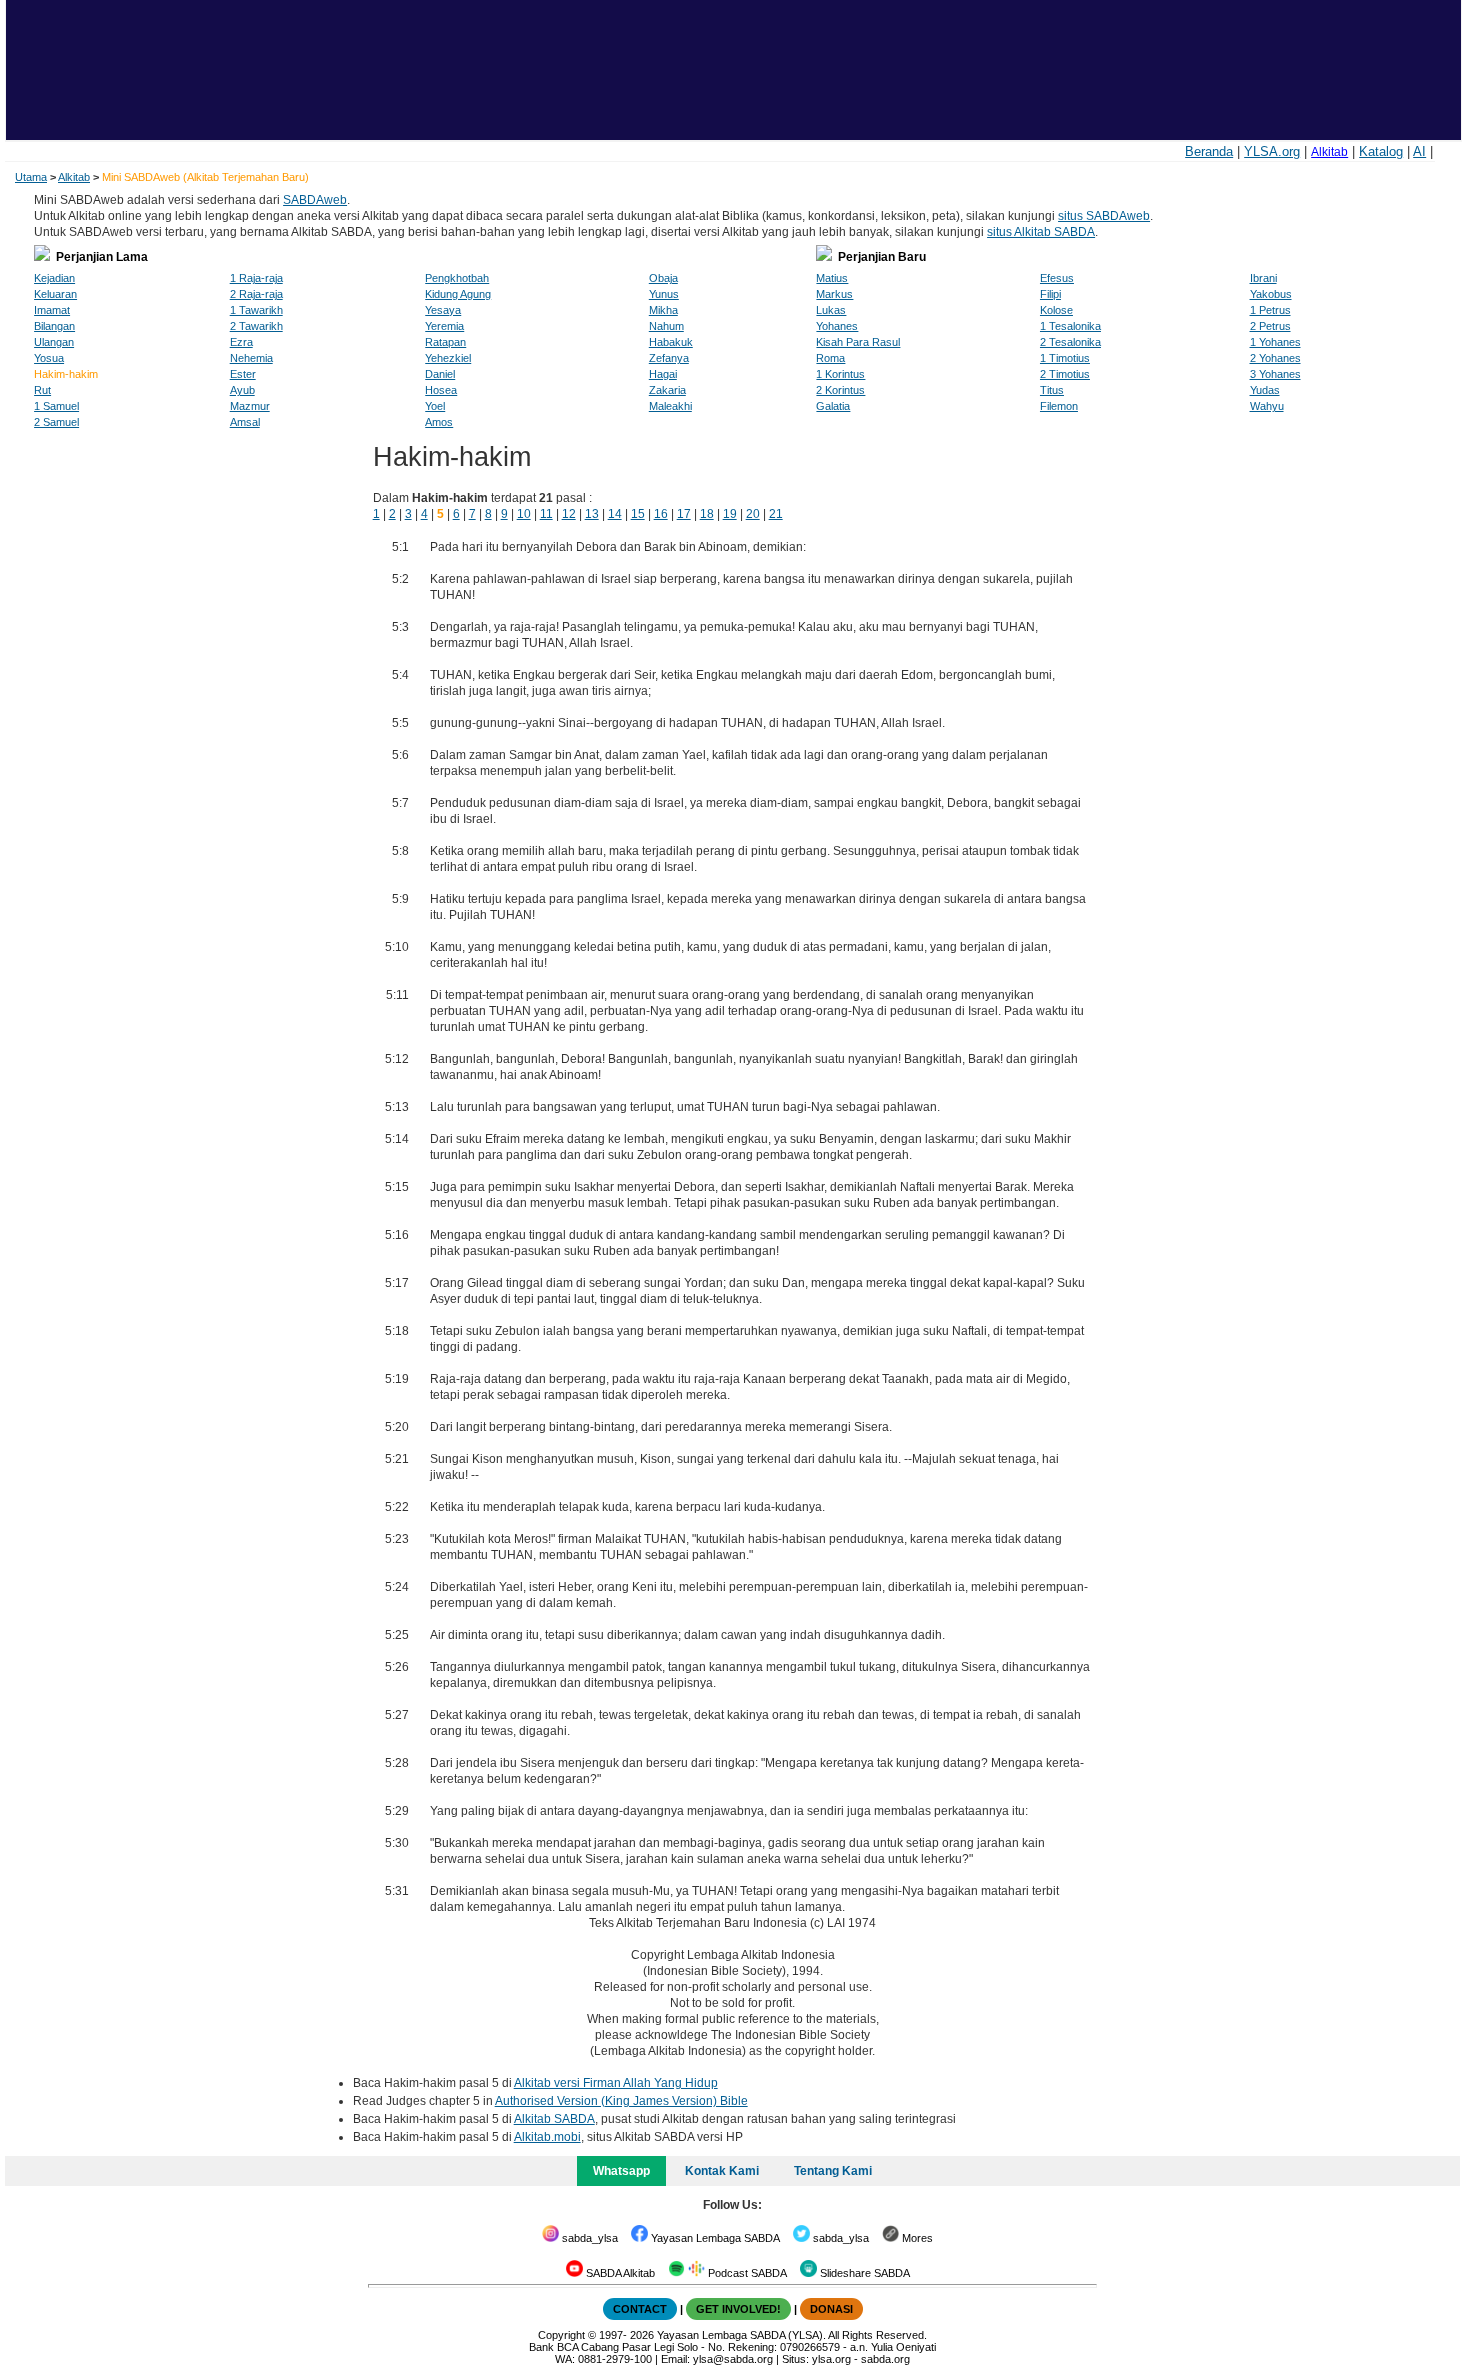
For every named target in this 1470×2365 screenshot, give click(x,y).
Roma (830, 358)
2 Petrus (1270, 326)
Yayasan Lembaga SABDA (714, 2238)
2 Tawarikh (256, 326)
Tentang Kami (833, 2171)
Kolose (1056, 310)
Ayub (242, 390)
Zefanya (669, 358)
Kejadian (54, 278)
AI (1419, 151)
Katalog (1381, 151)
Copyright (561, 2335)
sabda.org (885, 2359)
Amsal (245, 422)
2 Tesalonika (1070, 342)
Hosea (441, 390)
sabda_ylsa (588, 2238)
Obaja (663, 278)
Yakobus (1271, 294)
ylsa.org (831, 2359)
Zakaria (667, 390)
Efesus (1057, 278)
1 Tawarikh (256, 310)
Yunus (664, 294)
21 (776, 514)
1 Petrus (1270, 310)
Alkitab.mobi (547, 2137)
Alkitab (1329, 152)
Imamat (52, 310)
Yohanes (837, 326)
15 (638, 514)
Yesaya (443, 310)
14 (615, 514)
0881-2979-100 (615, 2359)
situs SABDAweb (1104, 216)
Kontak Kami (722, 2171)
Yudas (1265, 390)
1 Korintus (840, 374)
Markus (834, 294)
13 (592, 514)
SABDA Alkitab (619, 2273)
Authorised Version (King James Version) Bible (621, 2101)
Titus (1052, 390)
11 (546, 514)
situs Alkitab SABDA (1041, 232)
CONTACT (640, 2309)
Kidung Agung (458, 294)
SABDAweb (315, 200)
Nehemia (251, 358)
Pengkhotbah (457, 278)
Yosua (49, 358)
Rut (42, 390)
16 (661, 514)
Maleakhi (670, 406)
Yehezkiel (448, 358)
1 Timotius (1065, 358)
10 (524, 514)
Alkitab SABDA (554, 2119)
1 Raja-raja (256, 278)
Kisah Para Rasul (858, 342)
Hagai (663, 374)
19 (730, 514)
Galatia (833, 406)
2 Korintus (840, 390)
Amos (439, 422)
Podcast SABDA (746, 2273)
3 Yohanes (1275, 374)
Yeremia (444, 326)
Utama (31, 177)
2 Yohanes (1275, 358)
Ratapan (445, 342)
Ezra (241, 342)
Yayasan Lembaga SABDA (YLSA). (741, 2335)
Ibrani (1263, 278)
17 (684, 514)
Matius (832, 278)
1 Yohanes (1275, 342)
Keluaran (55, 294)
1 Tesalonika (1070, 326)
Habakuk (671, 342)
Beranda (1209, 151)
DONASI (831, 2309)
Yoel (435, 406)
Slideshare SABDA (863, 2273)
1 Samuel (56, 406)
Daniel (440, 374)
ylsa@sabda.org (733, 2359)
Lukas (831, 310)
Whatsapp (621, 2171)
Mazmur (250, 406)
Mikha (663, 310)
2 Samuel (56, 422)
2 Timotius (1065, 374)
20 (753, 514)
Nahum (666, 326)
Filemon (1059, 406)
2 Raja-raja (256, 294)
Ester (243, 374)
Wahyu (1267, 406)
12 (569, 514)
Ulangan (54, 342)
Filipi (1050, 294)
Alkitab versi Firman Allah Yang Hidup (616, 2083)
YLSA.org (1272, 151)
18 (707, 514)
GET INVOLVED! (738, 2309)
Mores (916, 2238)
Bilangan (54, 326)
